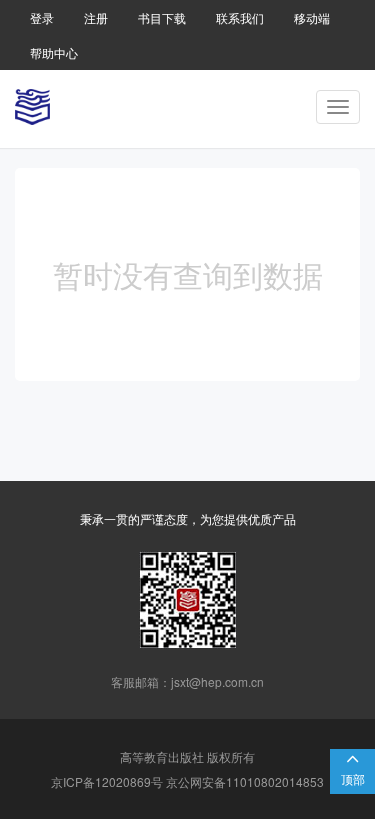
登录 (42, 17)
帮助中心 (54, 52)
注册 (96, 17)
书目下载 (162, 17)
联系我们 (240, 17)
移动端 (312, 17)
